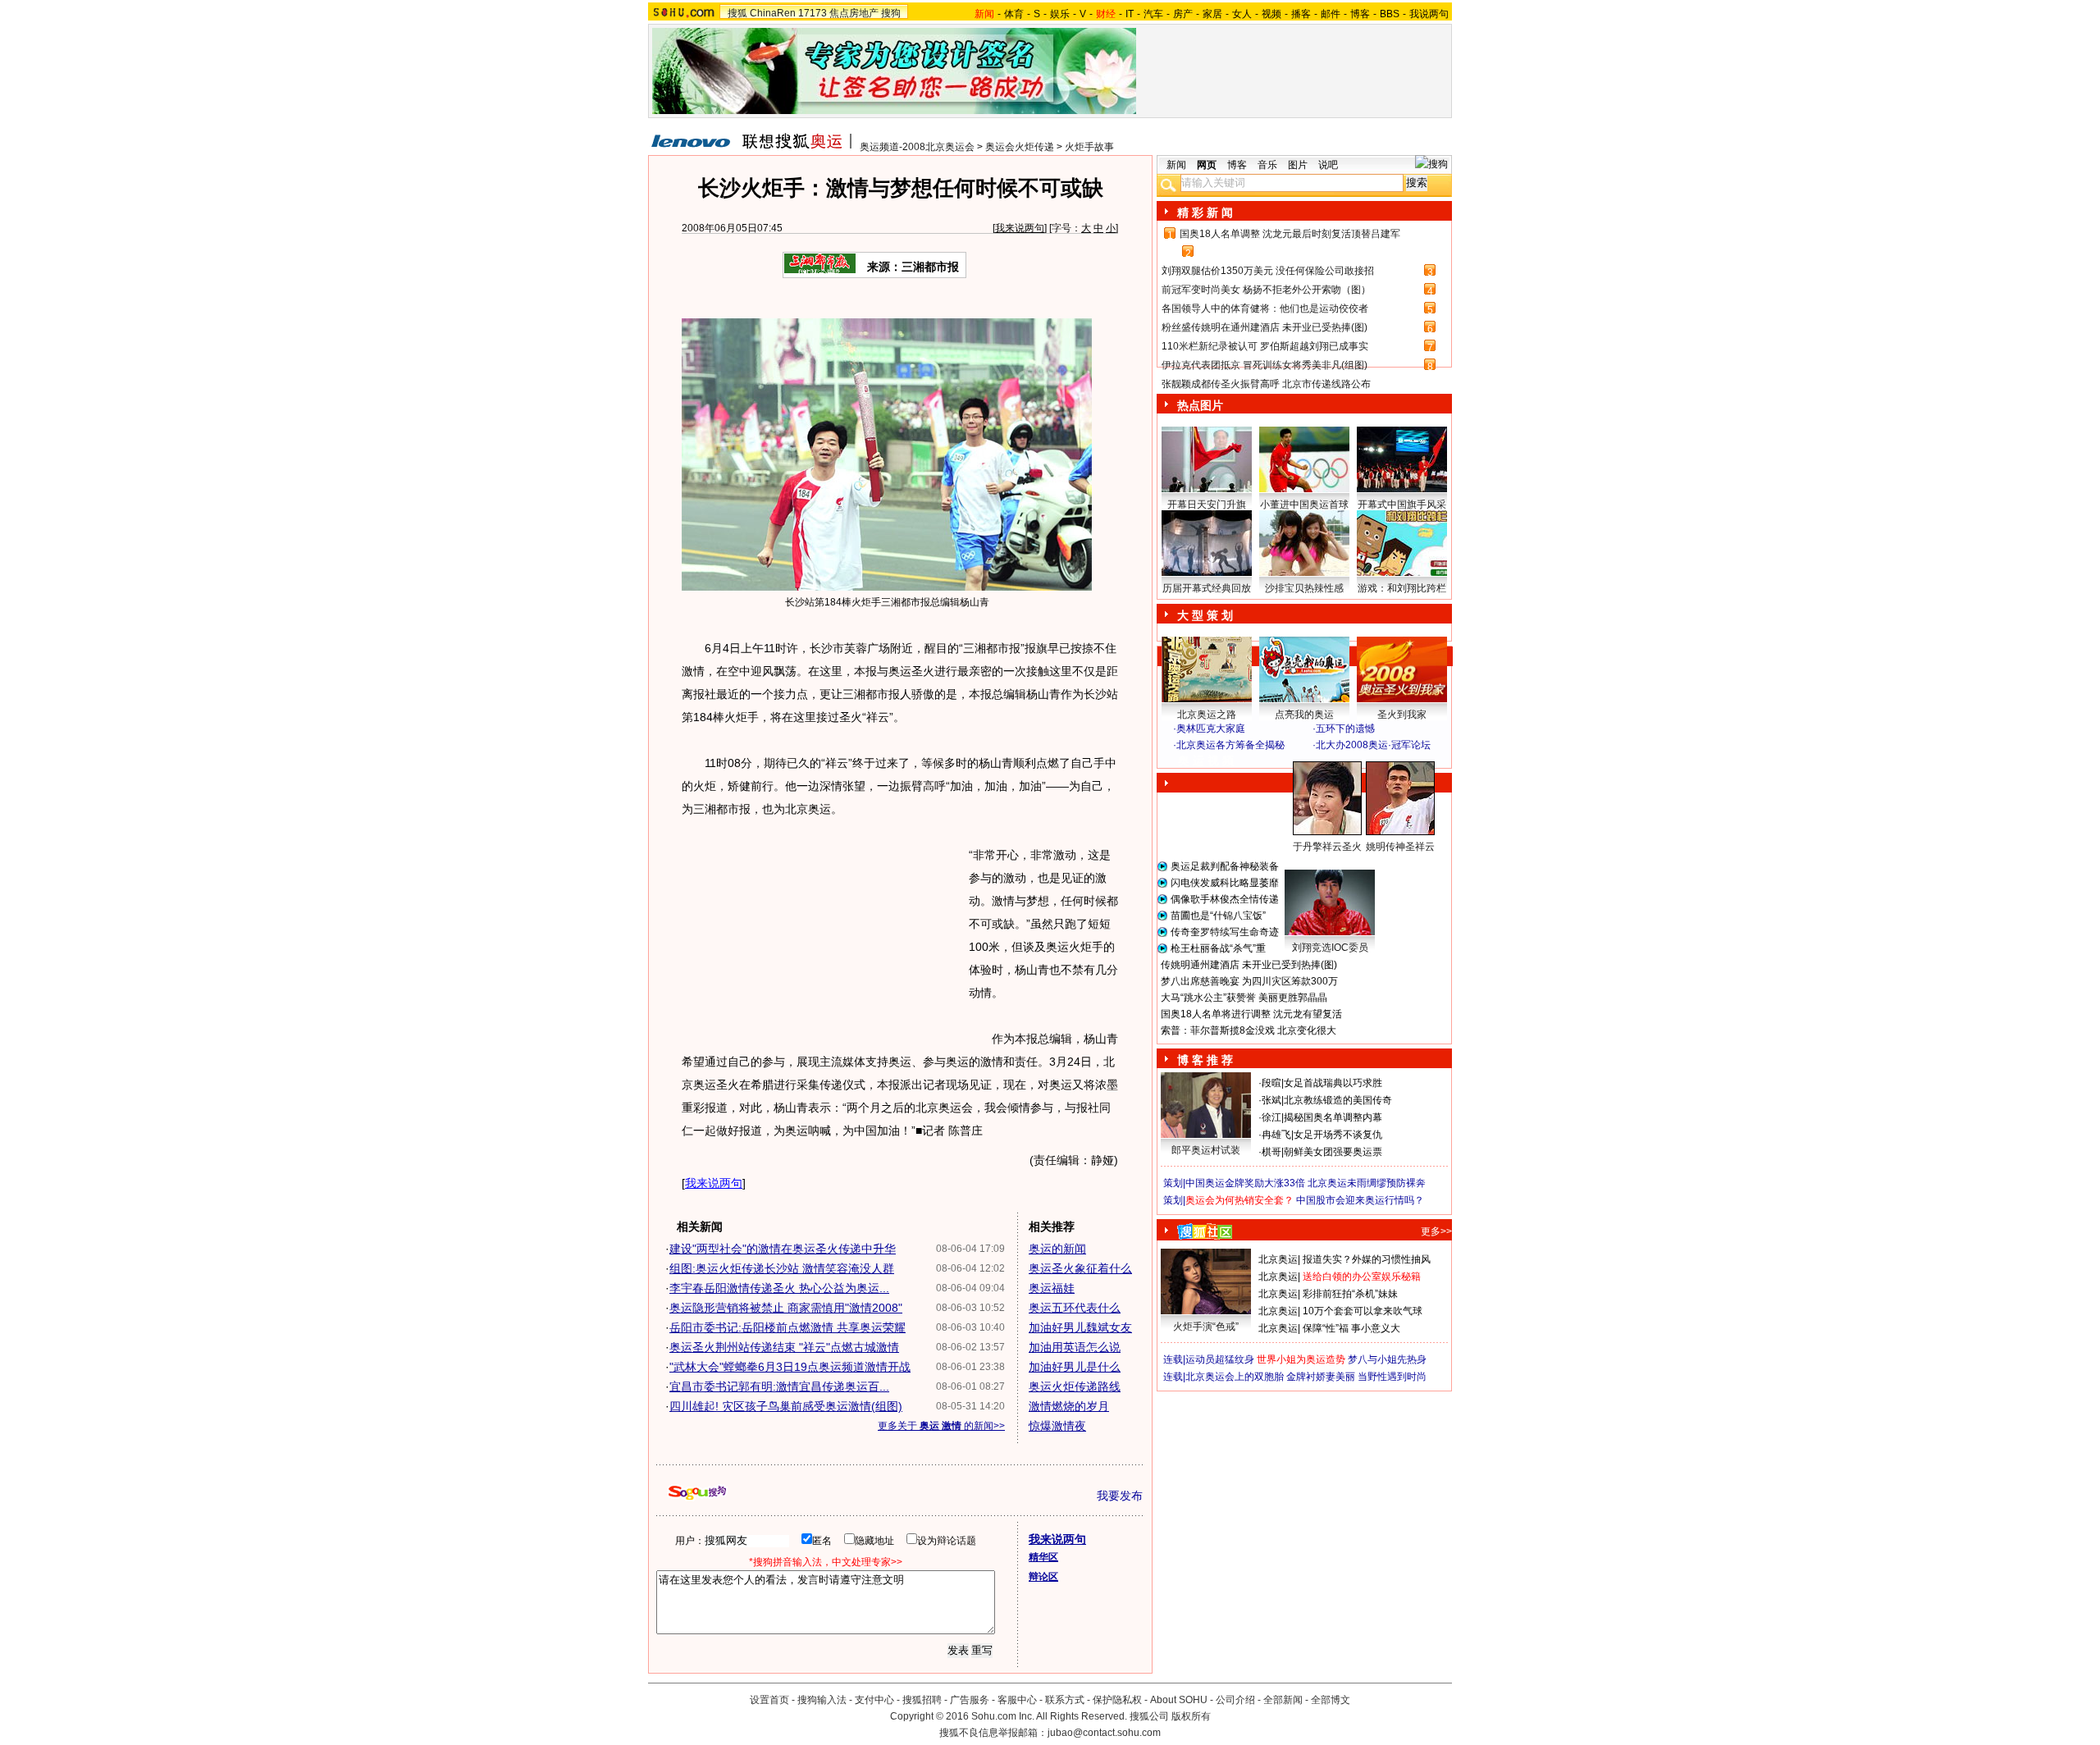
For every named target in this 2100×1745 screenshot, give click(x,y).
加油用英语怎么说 (1075, 1347)
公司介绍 (1235, 1700)
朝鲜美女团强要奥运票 (1333, 1152)
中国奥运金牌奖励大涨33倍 (1245, 1183)
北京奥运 (1278, 1259)
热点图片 (1200, 405)
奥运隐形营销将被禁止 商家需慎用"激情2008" (786, 1308)
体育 (1014, 14)
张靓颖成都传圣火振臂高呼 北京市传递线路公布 (1266, 384)
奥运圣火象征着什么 (1080, 1268)
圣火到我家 (1402, 715)
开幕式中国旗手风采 (1402, 505)
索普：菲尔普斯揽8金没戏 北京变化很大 (1249, 1030)
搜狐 (737, 13)
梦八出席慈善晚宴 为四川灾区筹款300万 (1249, 981)
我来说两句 (1020, 228)
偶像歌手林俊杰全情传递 (1225, 899)
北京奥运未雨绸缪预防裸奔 (1367, 1183)
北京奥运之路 (1207, 715)
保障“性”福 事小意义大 (1351, 1328)
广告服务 (970, 1700)
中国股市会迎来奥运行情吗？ (1360, 1200)
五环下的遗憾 (1345, 729)
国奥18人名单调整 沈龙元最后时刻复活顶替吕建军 (1290, 234)
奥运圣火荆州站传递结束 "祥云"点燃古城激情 (784, 1347)
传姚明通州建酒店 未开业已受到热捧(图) (1249, 965)
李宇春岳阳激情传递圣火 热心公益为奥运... (779, 1288)
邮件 (1331, 14)
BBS (1390, 14)
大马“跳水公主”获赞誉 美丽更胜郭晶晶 (1244, 998)
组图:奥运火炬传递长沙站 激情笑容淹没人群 (782, 1268)
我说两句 (1429, 14)
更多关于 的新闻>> (941, 1426)
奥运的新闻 (1057, 1249)
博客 (1360, 14)
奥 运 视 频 (1206, 761)
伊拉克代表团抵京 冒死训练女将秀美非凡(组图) (1265, 365)
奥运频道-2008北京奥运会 (917, 147)
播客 (1301, 14)
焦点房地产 (854, 13)
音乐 (1267, 165)
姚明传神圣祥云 (1400, 847)
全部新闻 (1283, 1700)
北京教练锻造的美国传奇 (1338, 1100)
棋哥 (1271, 1152)
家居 (1212, 14)
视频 (1271, 14)
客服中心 (1017, 1700)
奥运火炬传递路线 (1075, 1386)
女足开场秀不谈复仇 (1338, 1135)
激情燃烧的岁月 (1069, 1406)
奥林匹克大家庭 (1211, 729)
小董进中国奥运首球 (1304, 505)
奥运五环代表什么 (1075, 1308)
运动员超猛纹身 (1220, 1359)
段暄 (1271, 1083)
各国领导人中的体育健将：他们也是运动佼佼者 (1265, 308)
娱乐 (1060, 14)
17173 (813, 13)
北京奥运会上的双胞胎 (1235, 1377)
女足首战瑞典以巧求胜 (1333, 1083)
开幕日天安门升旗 (1207, 505)
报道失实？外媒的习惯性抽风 (1367, 1259)
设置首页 (769, 1700)
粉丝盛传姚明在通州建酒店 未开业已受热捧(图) (1265, 327)
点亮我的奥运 (1304, 715)
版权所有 (1191, 1716)
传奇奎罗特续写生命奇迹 (1225, 932)
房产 (1183, 14)
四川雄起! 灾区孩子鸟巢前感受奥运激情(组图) (786, 1406)
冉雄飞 (1276, 1135)
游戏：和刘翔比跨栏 (1402, 588)
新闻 (1176, 165)
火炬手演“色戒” (1206, 1327)
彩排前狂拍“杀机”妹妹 (1350, 1294)
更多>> (1436, 1231)
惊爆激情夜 (1057, 1426)
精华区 (1043, 1557)
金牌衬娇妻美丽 (1321, 1377)
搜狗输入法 (822, 1700)
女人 (1242, 14)
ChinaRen (773, 13)
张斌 (1271, 1100)
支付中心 (874, 1700)
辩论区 (1043, 1577)
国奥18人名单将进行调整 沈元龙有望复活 (1251, 1014)
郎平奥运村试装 (1206, 1150)
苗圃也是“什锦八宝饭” (1218, 916)
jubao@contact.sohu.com (1104, 1733)
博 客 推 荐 (1205, 1060)
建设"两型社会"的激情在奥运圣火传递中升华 (783, 1249)
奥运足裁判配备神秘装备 (1225, 866)
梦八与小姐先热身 (1387, 1359)
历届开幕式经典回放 (1207, 588)
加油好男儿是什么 (1075, 1367)
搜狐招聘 (922, 1700)
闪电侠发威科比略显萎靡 (1225, 883)
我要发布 (1120, 1496)
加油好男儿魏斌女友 (1080, 1327)
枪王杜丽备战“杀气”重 (1218, 948)
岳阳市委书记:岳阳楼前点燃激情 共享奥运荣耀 (787, 1327)
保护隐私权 (1117, 1700)
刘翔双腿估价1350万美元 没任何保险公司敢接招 (1268, 271)
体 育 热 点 (1312, 862)
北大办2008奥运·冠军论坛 (1373, 745)
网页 (1207, 165)
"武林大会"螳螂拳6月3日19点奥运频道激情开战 (790, 1367)
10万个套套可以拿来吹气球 (1363, 1311)
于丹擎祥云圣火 (1327, 847)
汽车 (1153, 14)
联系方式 (1065, 1700)
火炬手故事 (1089, 147)
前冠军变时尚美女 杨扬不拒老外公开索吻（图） (1266, 290)
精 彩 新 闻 (1205, 212)
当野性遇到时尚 (1392, 1377)
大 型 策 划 (1205, 615)
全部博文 (1331, 1700)
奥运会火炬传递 (1020, 147)
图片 (1298, 165)
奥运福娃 (1052, 1288)
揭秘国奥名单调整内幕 (1333, 1117)
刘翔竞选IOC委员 (1330, 948)
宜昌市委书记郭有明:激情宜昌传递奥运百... (779, 1386)
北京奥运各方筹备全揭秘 (1230, 745)
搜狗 (891, 13)
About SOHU (1179, 1700)
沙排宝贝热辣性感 (1304, 588)
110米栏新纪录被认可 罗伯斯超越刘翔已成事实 (1265, 346)
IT (1130, 14)
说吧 (1328, 165)
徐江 (1271, 1117)
